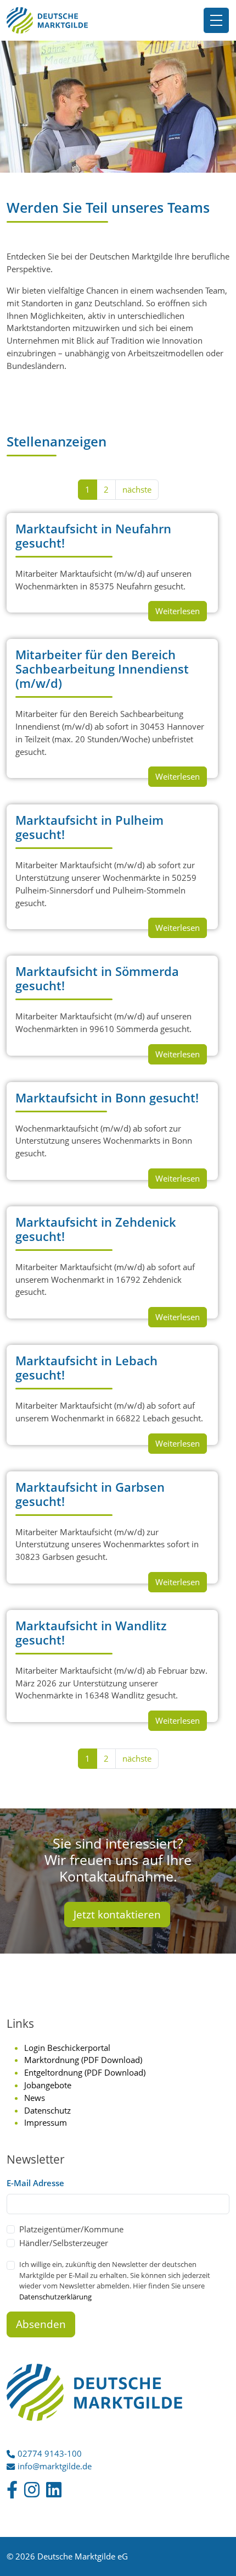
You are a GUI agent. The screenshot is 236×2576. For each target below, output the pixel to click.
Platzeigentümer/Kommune (71, 2229)
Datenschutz (47, 2110)
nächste (137, 489)
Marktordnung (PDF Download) (83, 2060)
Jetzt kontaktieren (117, 1915)
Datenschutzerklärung (55, 2297)
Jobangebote (48, 2085)
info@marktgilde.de (55, 2466)
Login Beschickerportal (67, 2048)
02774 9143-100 (50, 2453)
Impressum (46, 2122)
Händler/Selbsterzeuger (64, 2243)
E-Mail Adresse (35, 2183)
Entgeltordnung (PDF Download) (85, 2072)
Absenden (41, 2324)
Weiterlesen (178, 611)
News (35, 2098)
